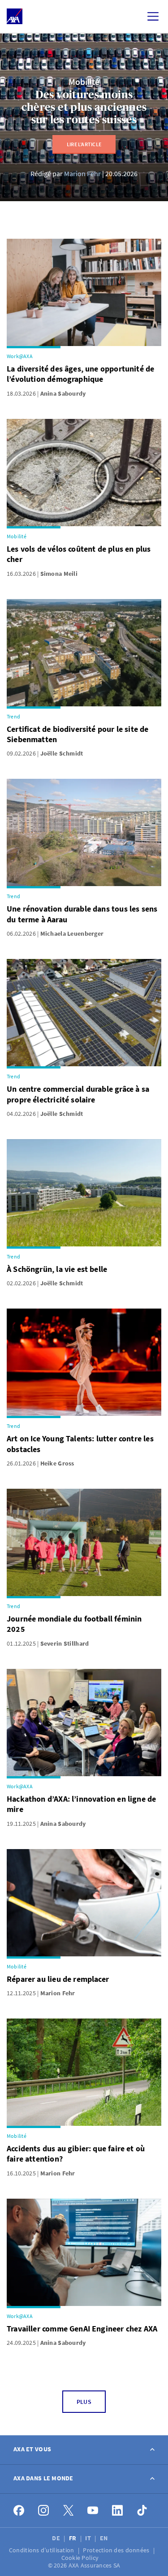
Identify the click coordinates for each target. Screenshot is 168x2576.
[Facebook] (19, 2511)
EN (105, 2538)
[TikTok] (142, 2511)
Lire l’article (84, 144)
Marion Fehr (82, 173)
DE (57, 2538)
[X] (68, 2511)
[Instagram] (44, 2511)
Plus (84, 2402)
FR (73, 2538)
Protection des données (117, 2550)
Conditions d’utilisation (42, 2550)
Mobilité (84, 82)
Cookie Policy (81, 2558)
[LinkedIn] (118, 2511)
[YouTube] (93, 2511)
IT (89, 2538)
